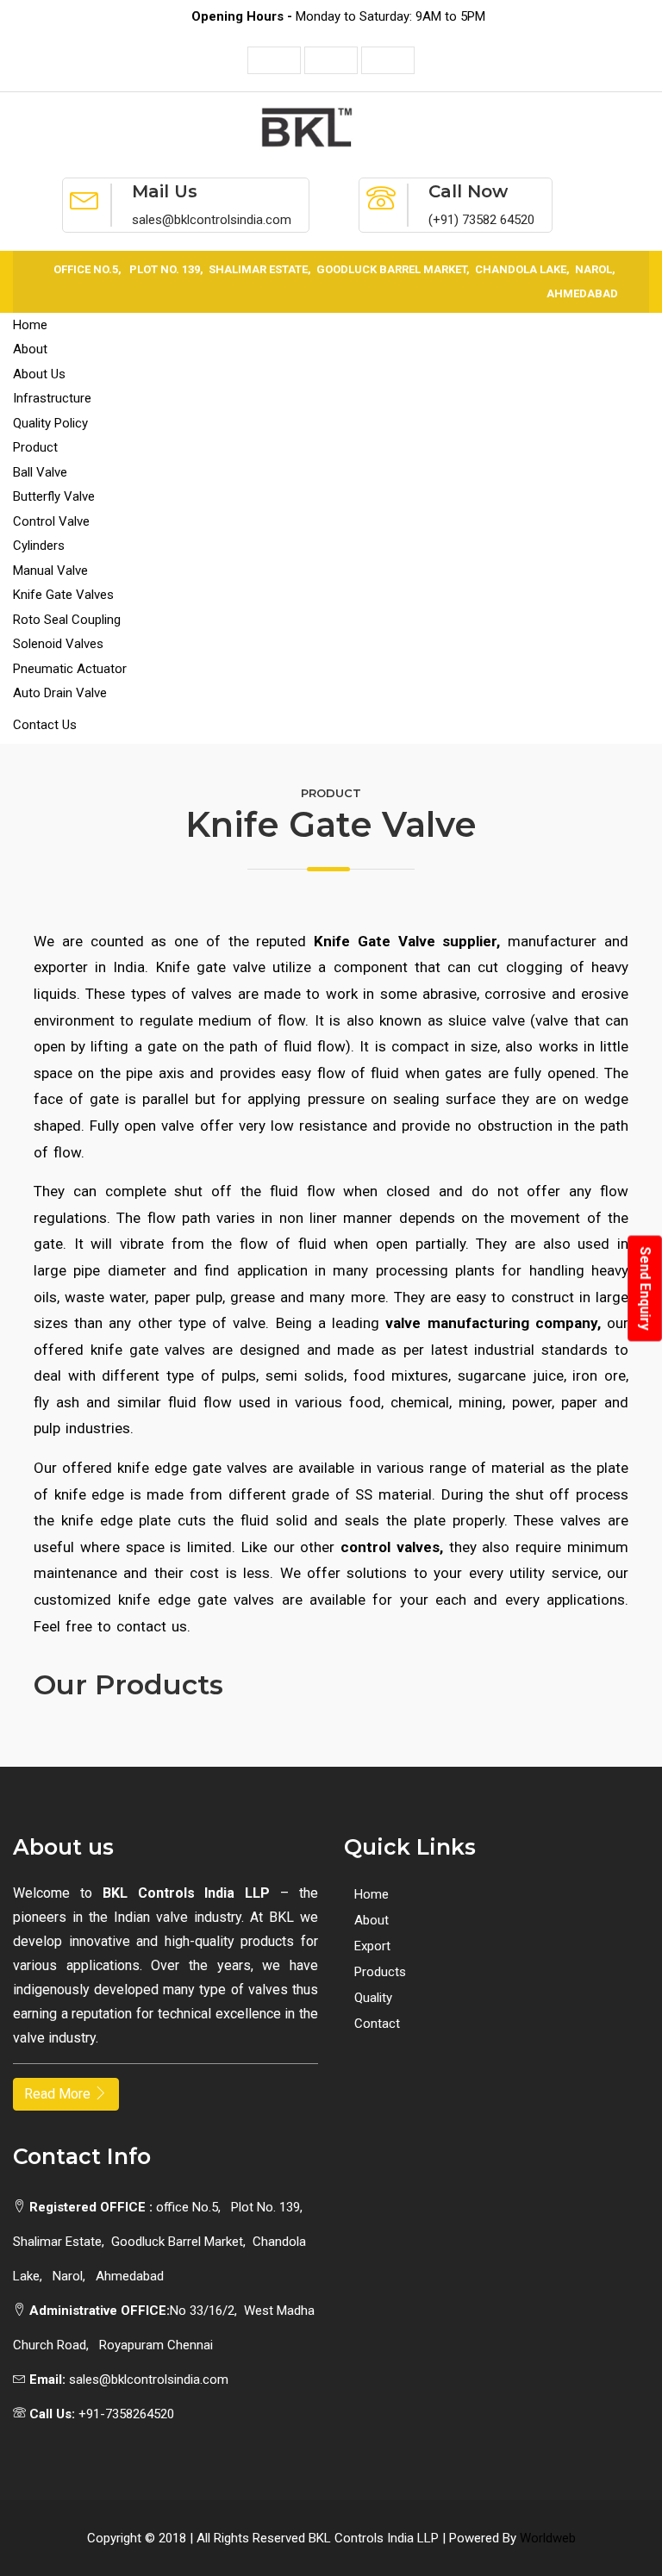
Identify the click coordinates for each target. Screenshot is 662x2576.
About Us (39, 374)
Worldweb (548, 2538)
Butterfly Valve (54, 496)
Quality (373, 1998)
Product (35, 447)
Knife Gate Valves (63, 595)
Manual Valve (50, 571)
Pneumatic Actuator (70, 669)
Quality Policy (50, 423)
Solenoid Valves (58, 644)
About (30, 349)
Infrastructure (52, 398)
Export (372, 1946)
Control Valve (51, 521)
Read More (59, 2094)
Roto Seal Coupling (67, 620)
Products (380, 1972)
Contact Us (45, 725)
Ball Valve (40, 472)
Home (30, 325)
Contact (377, 2024)
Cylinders (39, 546)
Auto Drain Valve (60, 693)
